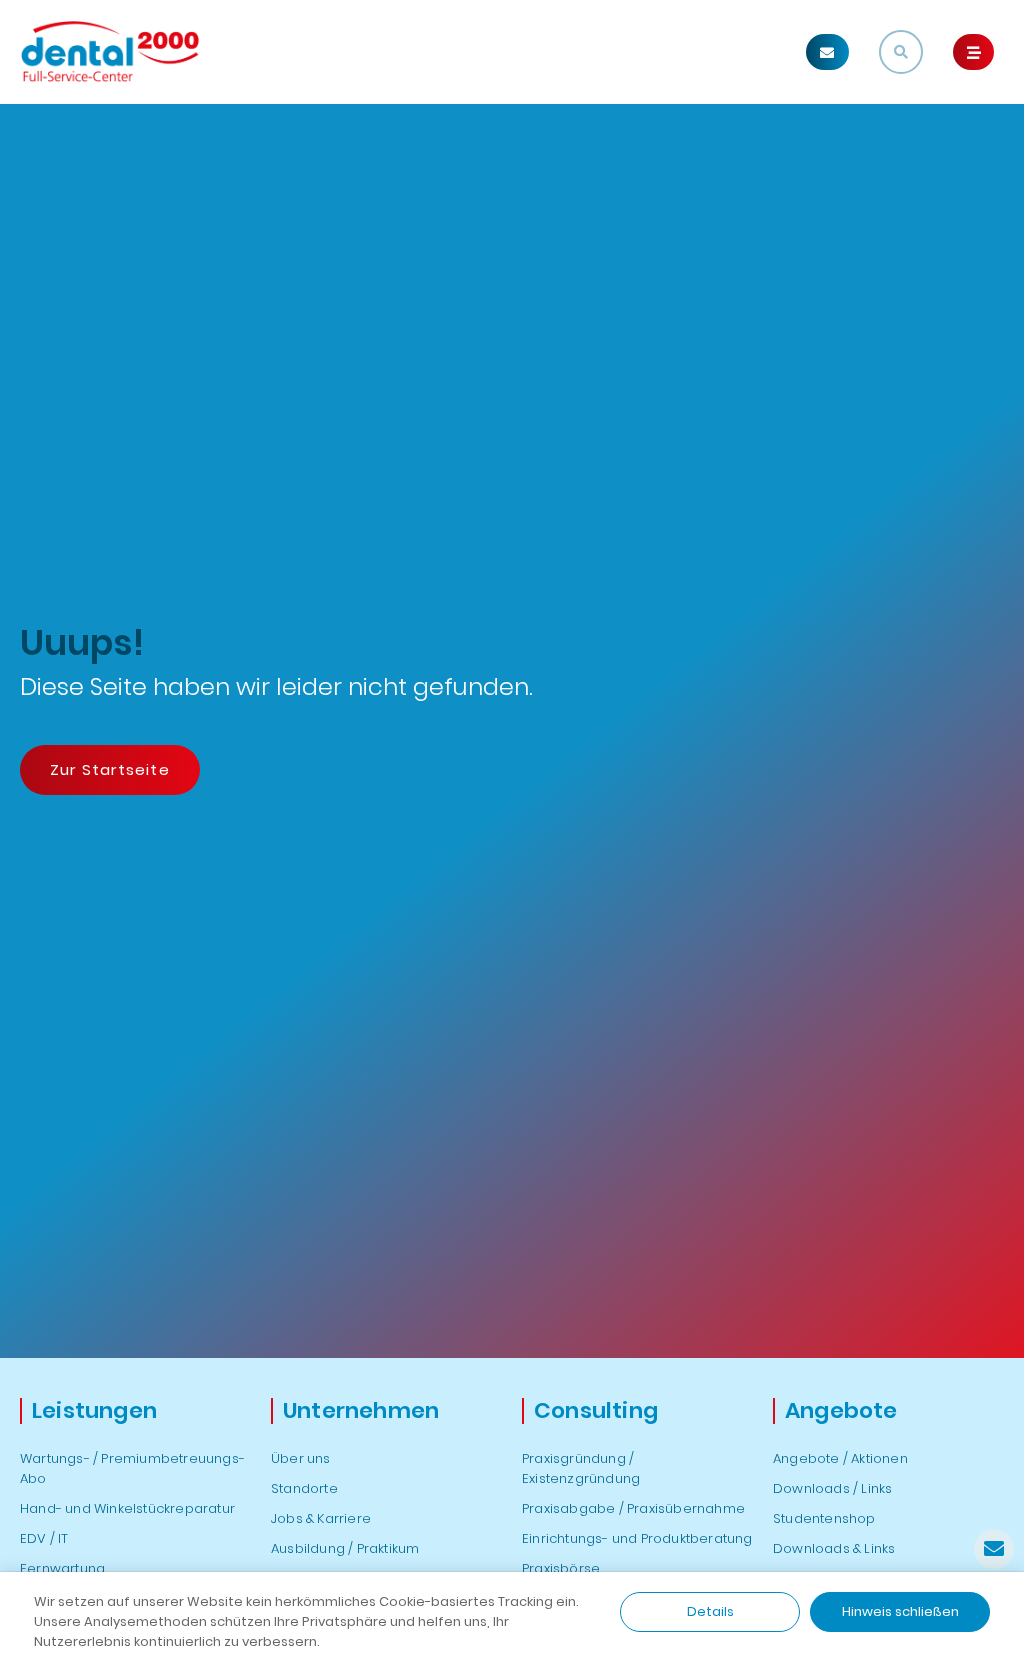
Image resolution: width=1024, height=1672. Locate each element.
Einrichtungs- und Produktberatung (637, 1538)
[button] (827, 52)
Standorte (304, 1488)
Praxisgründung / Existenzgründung (581, 1468)
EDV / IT (44, 1538)
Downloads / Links (832, 1488)
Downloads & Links (834, 1548)
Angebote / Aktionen (840, 1458)
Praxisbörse (561, 1568)
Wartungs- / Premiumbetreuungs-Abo (132, 1468)
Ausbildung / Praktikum (345, 1548)
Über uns (301, 1458)
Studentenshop (824, 1518)
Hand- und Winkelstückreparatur (127, 1508)
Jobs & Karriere (321, 1518)
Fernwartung (62, 1568)
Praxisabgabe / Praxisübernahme (633, 1508)
